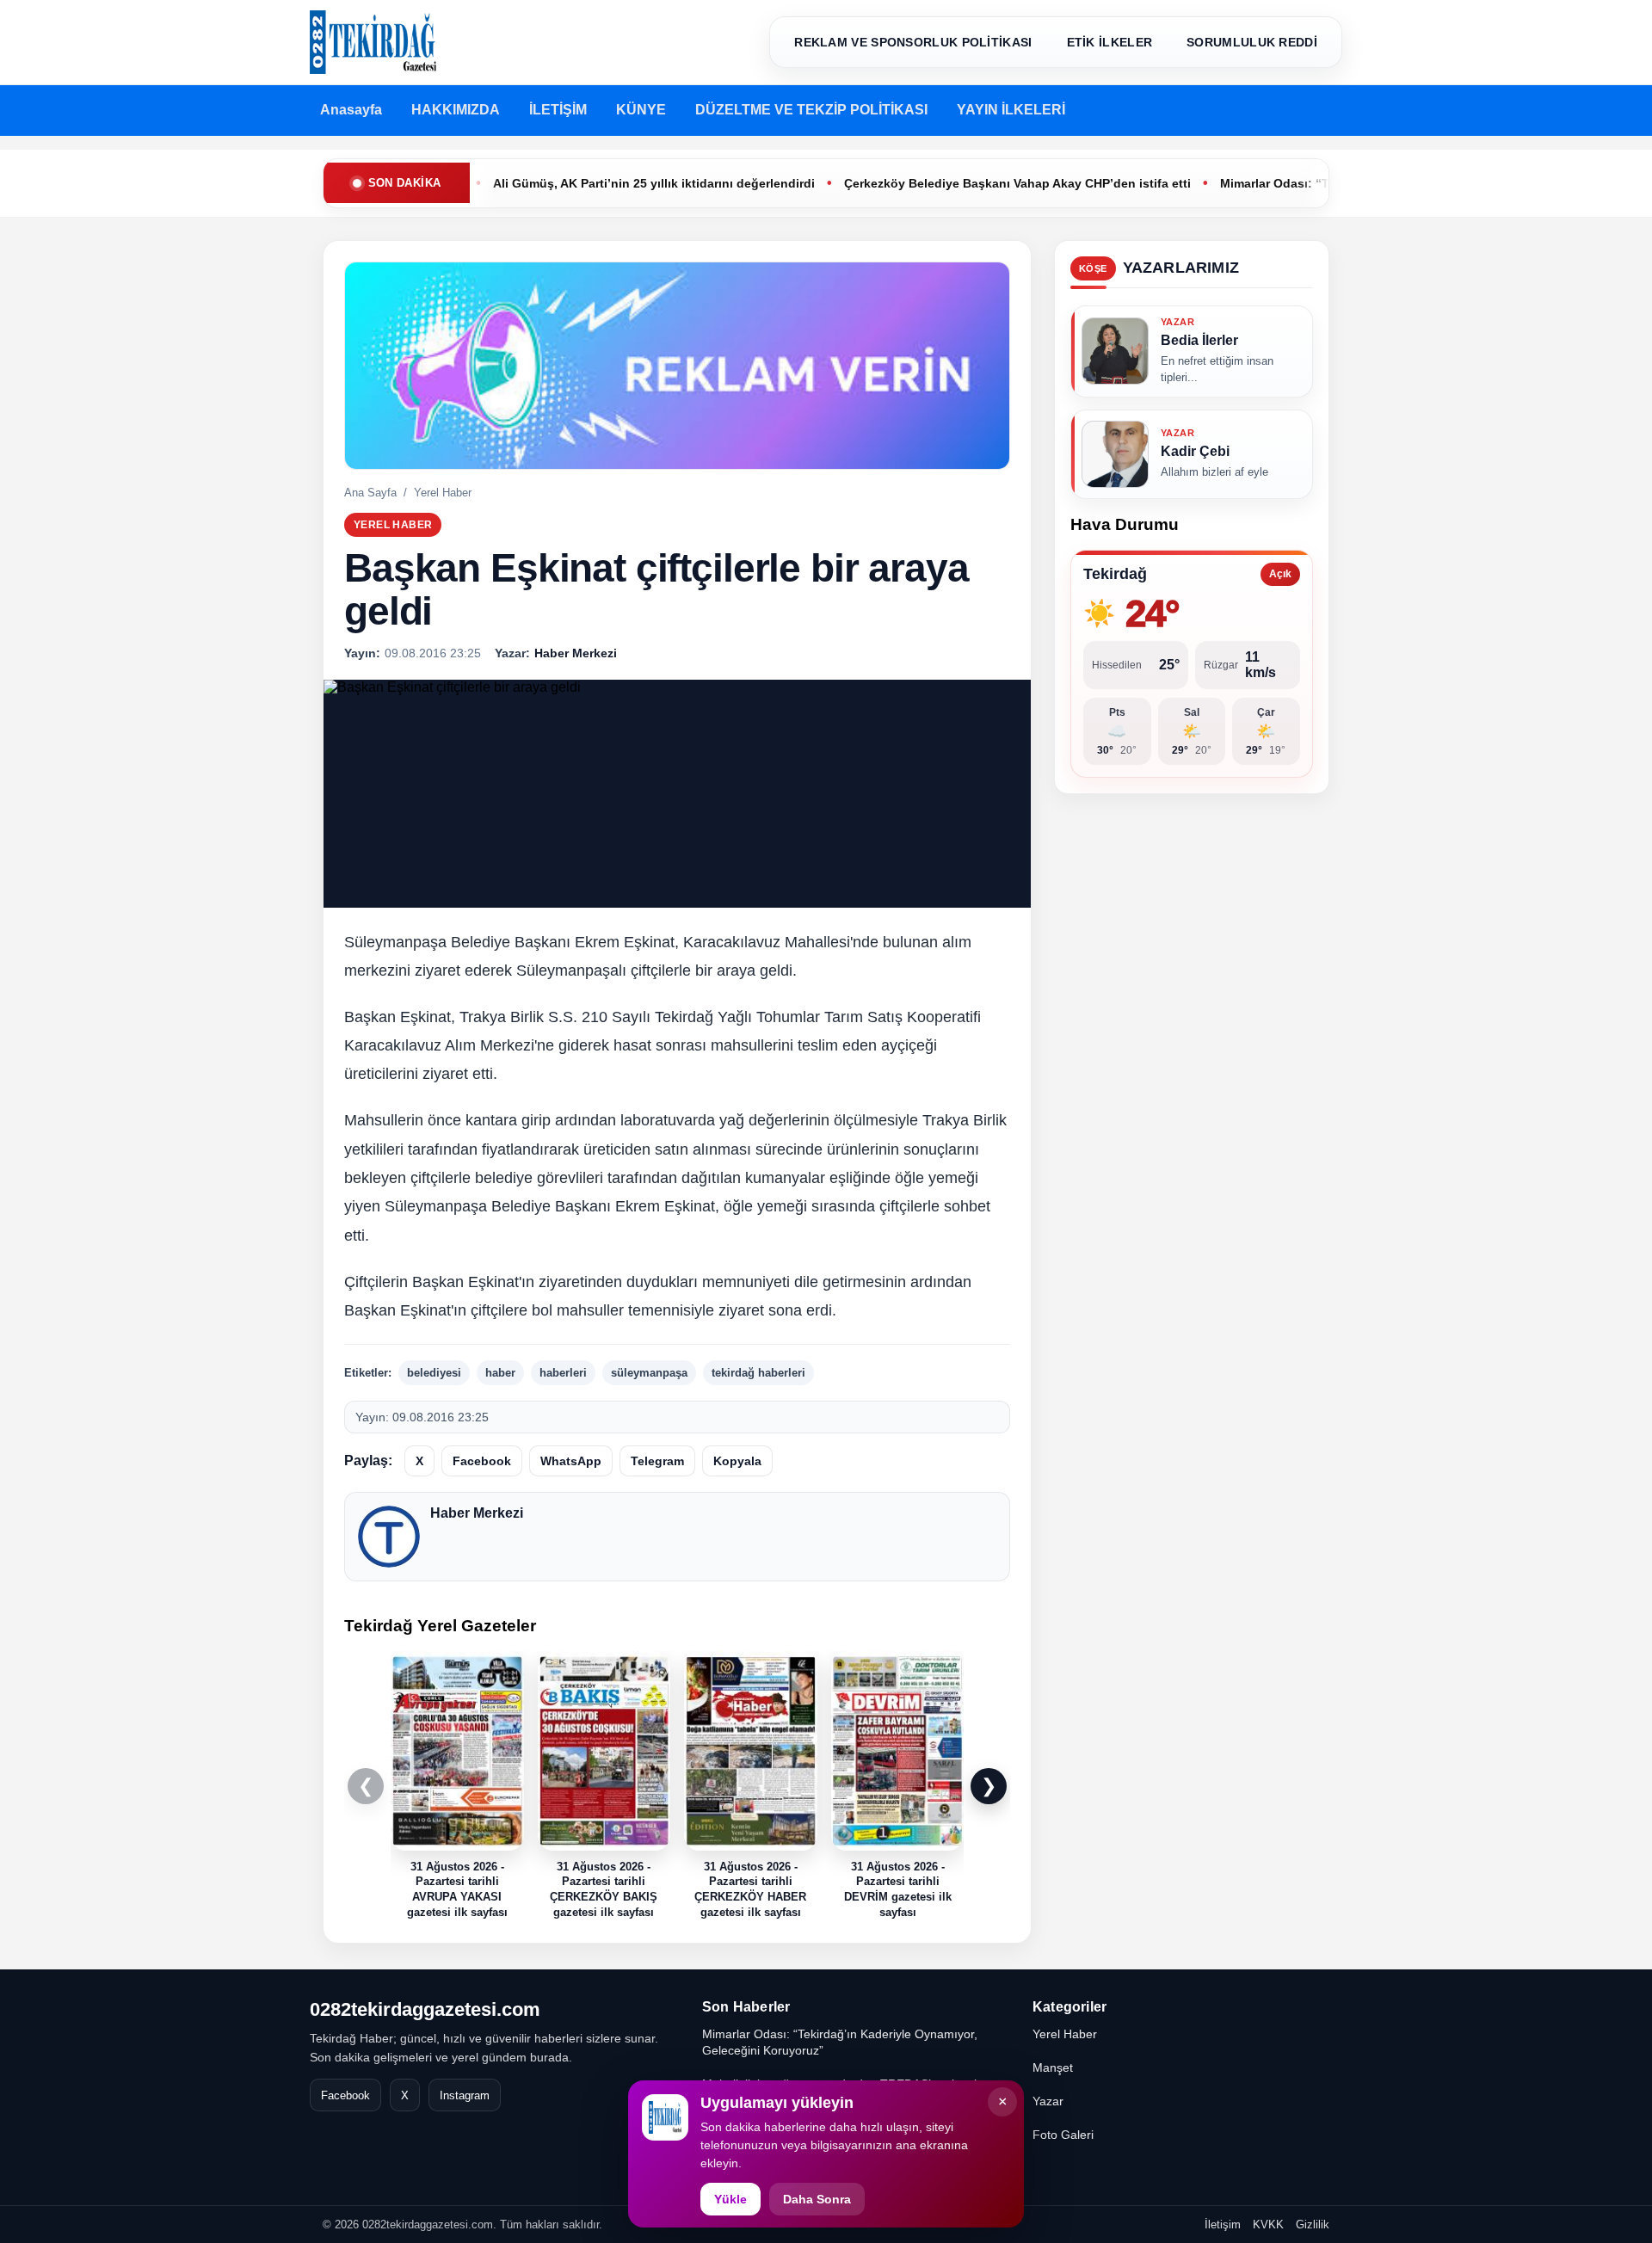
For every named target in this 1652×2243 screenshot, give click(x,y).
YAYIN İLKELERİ (1011, 110)
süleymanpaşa (649, 1373)
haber (500, 1373)
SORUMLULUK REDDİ (1252, 42)
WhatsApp (571, 1461)
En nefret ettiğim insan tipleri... (1217, 369)
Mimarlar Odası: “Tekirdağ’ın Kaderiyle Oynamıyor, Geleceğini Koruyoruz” (840, 2042)
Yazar (1048, 2101)
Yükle (730, 2199)
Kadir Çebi (1195, 450)
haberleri (563, 1373)
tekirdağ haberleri (758, 1373)
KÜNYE (641, 110)
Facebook (482, 1461)
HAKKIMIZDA (456, 110)
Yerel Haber (443, 493)
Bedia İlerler (1199, 340)
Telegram (657, 1461)
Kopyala (737, 1461)
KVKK (1268, 2225)
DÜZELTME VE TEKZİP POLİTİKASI (811, 110)
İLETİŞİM (558, 110)
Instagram (465, 2095)
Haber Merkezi (477, 1513)
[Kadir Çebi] (1115, 453)
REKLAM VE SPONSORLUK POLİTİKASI (913, 42)
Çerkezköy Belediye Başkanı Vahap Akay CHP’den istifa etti (952, 183)
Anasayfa (351, 110)
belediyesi (434, 1373)
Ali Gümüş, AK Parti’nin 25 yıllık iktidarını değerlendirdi (589, 183)
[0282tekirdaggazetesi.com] (373, 42)
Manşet (1053, 2067)
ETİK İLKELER (1110, 42)
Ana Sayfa (370, 493)
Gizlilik (1313, 2225)
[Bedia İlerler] (1115, 351)
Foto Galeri (1063, 2135)
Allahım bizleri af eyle (1214, 472)
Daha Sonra (817, 2199)
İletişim (1223, 2225)
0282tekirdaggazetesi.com (425, 2009)
